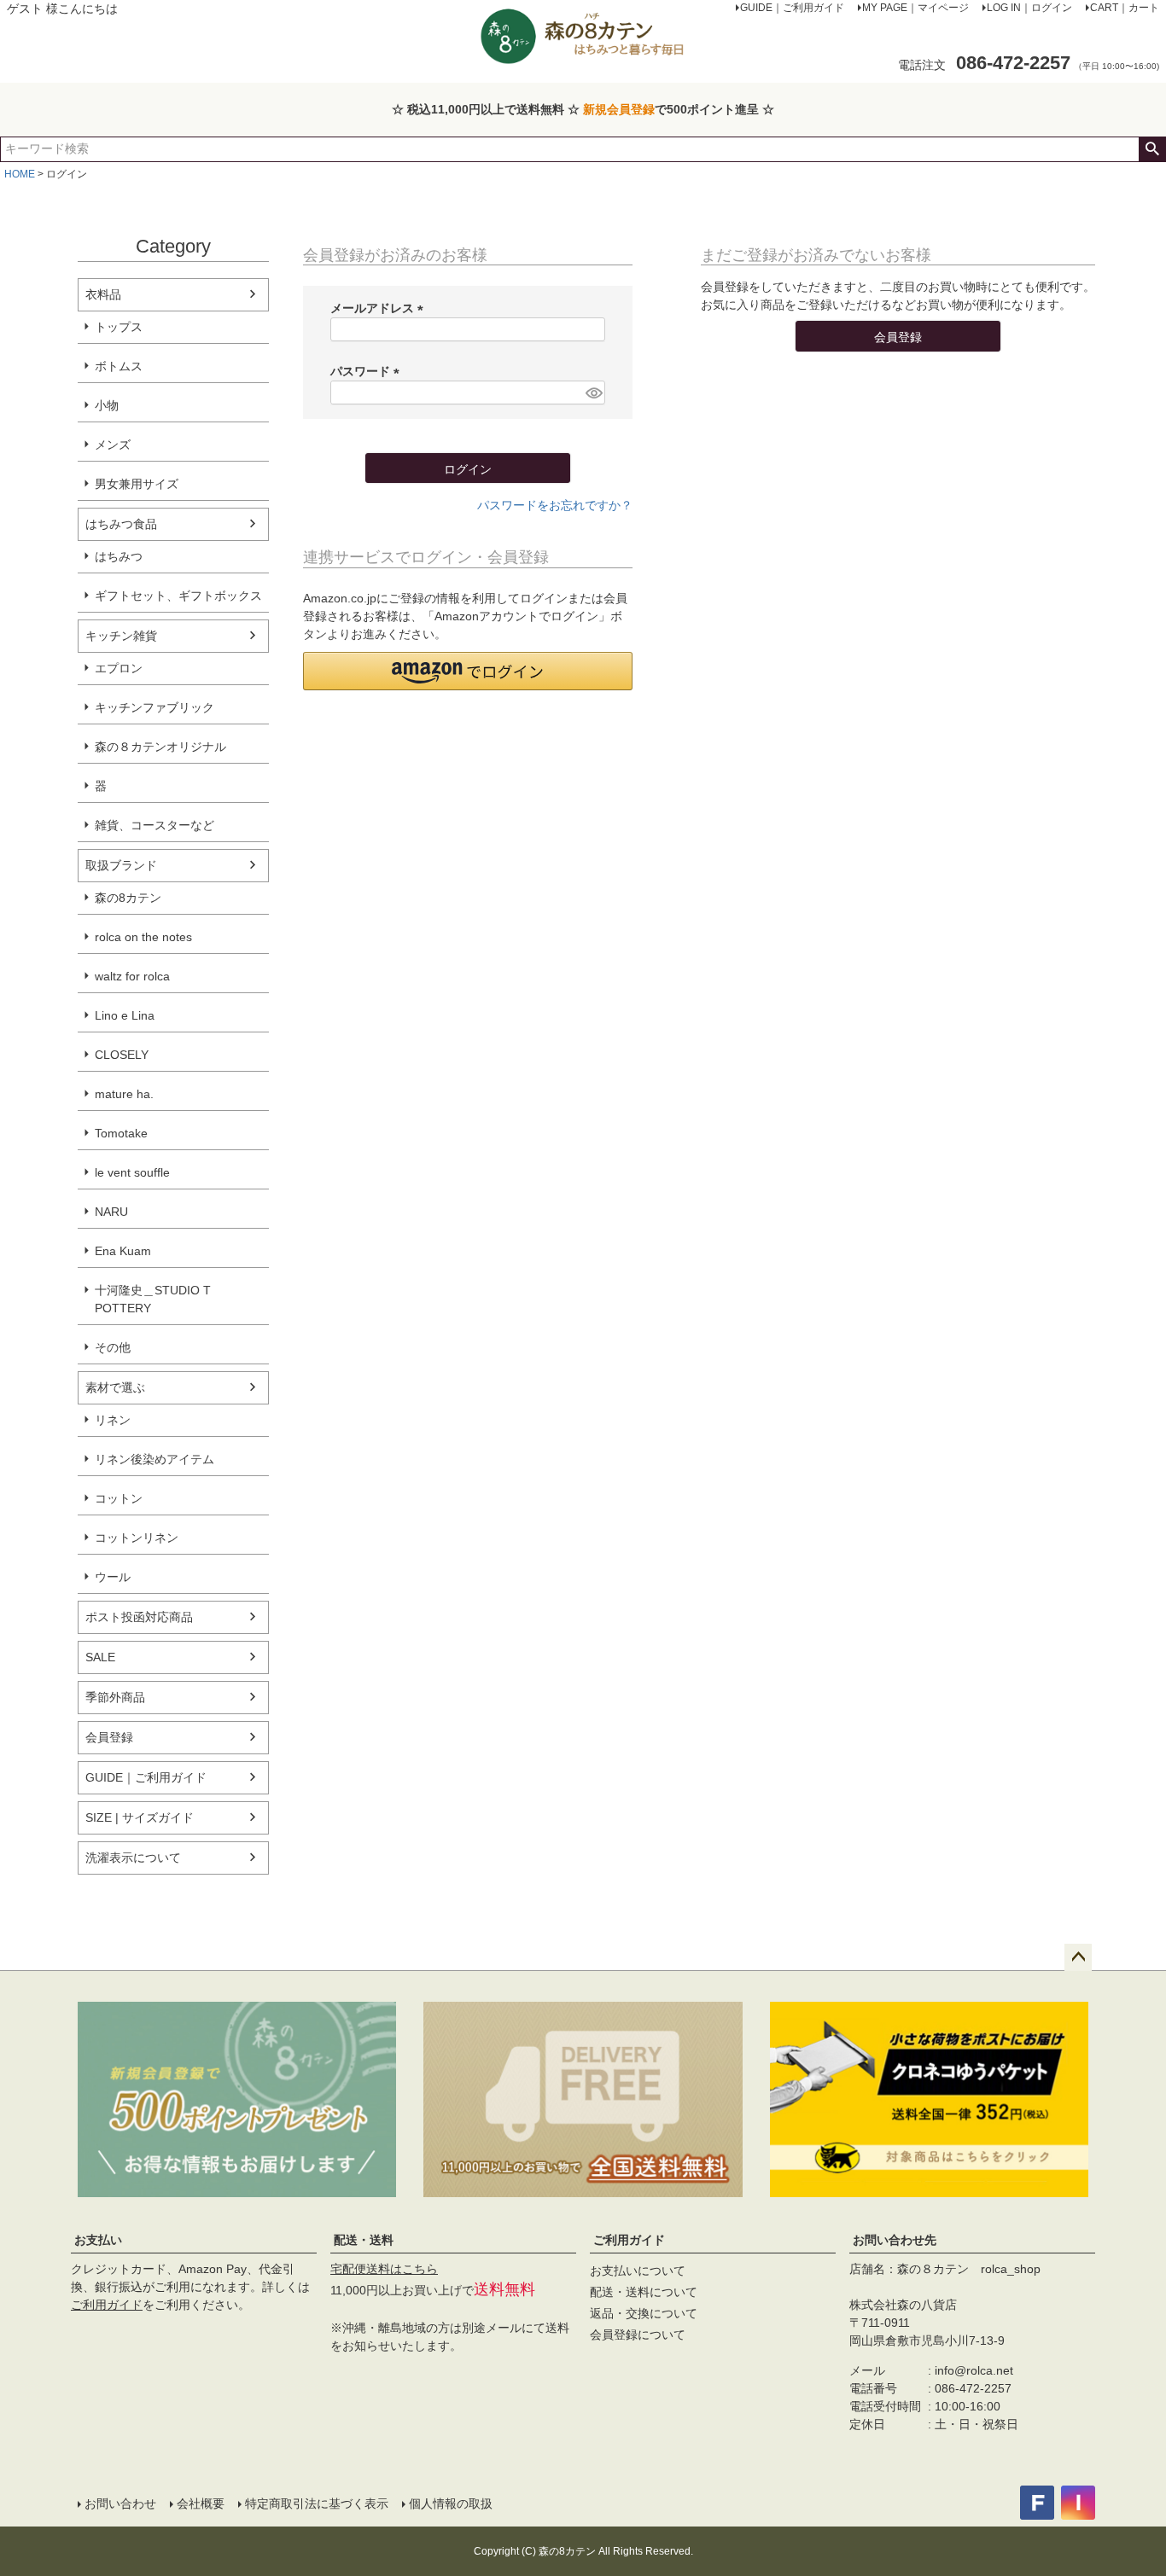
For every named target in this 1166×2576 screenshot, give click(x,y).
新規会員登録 (619, 109)
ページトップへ (1078, 1957)
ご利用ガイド (107, 2305)
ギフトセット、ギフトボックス (178, 596)
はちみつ (119, 556)
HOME (20, 174)
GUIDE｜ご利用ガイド (146, 1777)
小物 (107, 405)
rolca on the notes (143, 937)
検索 (1152, 149)
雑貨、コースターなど (154, 825)
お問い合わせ (120, 2503)
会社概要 (201, 2503)
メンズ (113, 445)
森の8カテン (128, 898)
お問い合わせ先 (895, 2240)
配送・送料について (644, 2292)
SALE (100, 1657)
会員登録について (638, 2335)
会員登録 (109, 1737)
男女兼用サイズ (137, 484)
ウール (113, 1577)
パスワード (368, 371)
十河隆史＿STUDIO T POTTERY (153, 1299)
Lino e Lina (125, 1015)
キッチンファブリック (154, 707)
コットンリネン (137, 1538)
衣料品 (103, 294)
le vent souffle (132, 1172)
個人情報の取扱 (451, 2503)
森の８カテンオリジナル (160, 747)
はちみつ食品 (121, 524)
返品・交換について (644, 2313)
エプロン (119, 668)
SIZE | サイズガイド (140, 1817)
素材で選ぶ (115, 1387)
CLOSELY (122, 1055)
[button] (468, 671)
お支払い (98, 2240)
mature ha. (124, 1094)
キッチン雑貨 (121, 636)
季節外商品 (115, 1697)
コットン (119, 1498)
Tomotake (121, 1133)
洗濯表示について (133, 1858)
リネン (113, 1420)
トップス (119, 327)
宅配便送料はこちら (384, 2269)
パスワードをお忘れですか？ (555, 505)
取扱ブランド (121, 865)
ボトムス (119, 366)
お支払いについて (638, 2271)
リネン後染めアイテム (154, 1459)
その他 (113, 1347)
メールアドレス (380, 308)
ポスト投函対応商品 (139, 1617)
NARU (111, 1212)
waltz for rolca (132, 976)
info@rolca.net (974, 2370)
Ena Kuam (123, 1251)
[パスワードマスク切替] (593, 393)
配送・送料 (364, 2240)
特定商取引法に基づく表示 (317, 2503)
